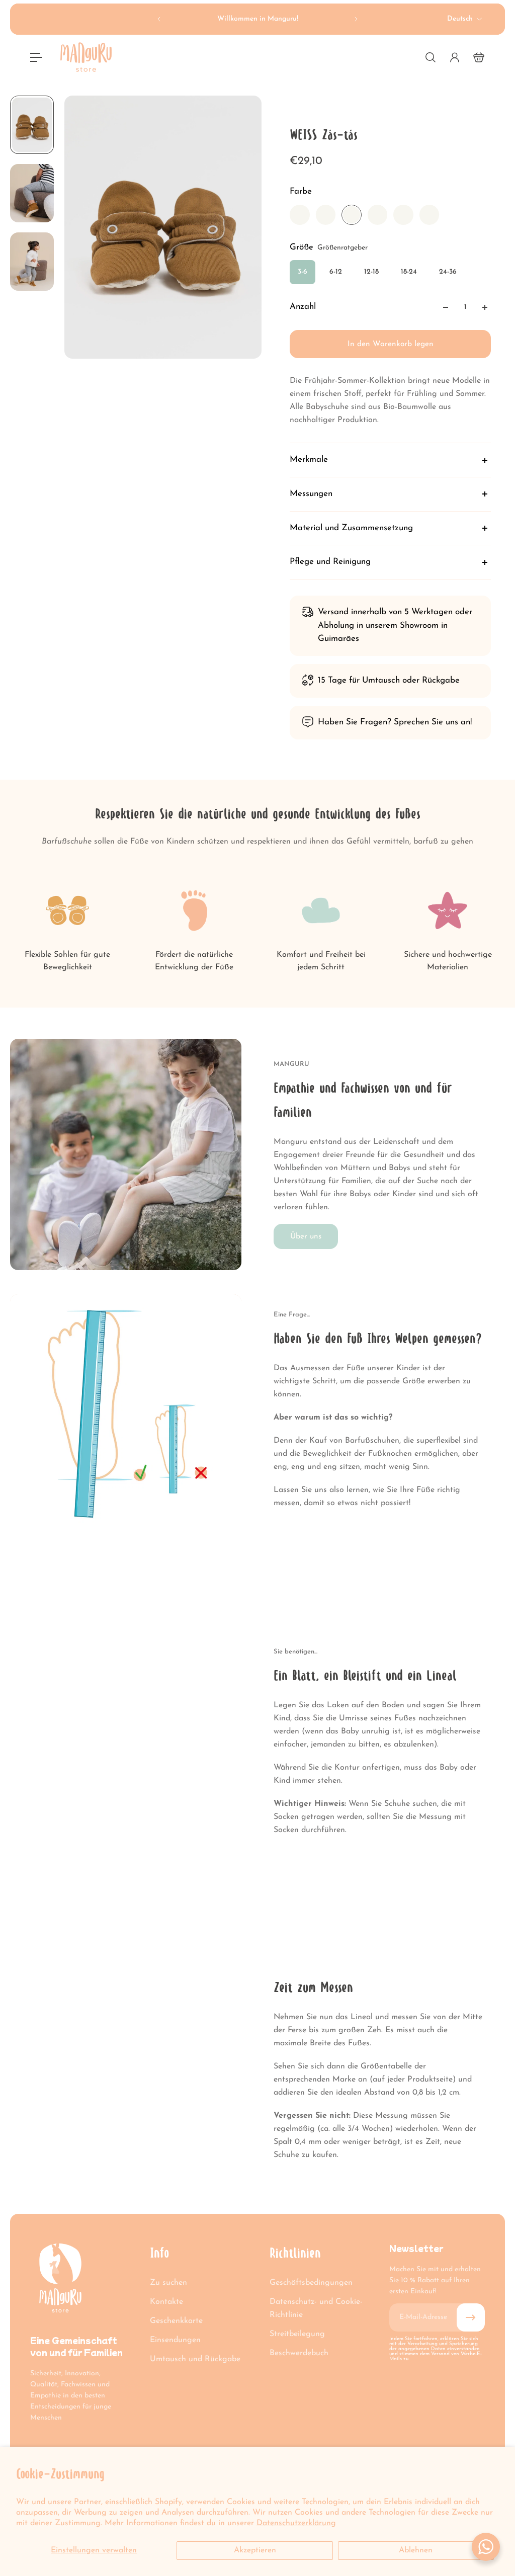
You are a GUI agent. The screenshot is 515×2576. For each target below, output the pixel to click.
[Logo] (86, 57)
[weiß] (300, 215)
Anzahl (303, 307)
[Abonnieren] (471, 2317)
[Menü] (36, 57)
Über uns (306, 1236)
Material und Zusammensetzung (351, 528)
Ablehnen (416, 2550)
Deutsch (460, 19)
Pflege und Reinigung (330, 562)
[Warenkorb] (479, 57)
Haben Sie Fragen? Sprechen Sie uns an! (395, 722)
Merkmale (309, 460)
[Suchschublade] (431, 57)
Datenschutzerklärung (296, 2523)
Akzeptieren (255, 2550)
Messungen (311, 494)
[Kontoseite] (455, 57)
